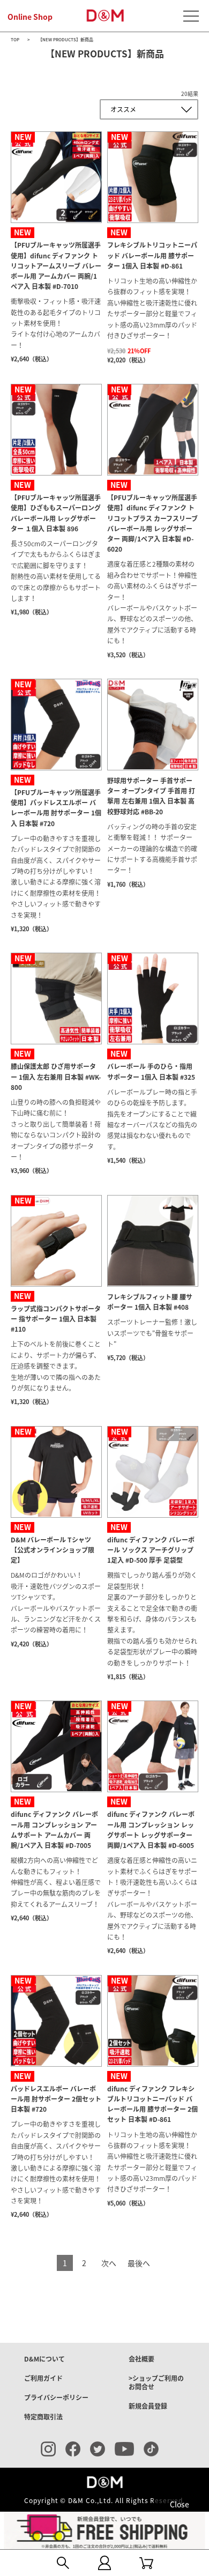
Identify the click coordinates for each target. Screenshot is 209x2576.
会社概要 (141, 2359)
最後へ (139, 2263)
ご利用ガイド (43, 2378)
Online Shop (30, 17)
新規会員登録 (148, 2406)
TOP (15, 40)
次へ (109, 2263)
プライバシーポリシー (56, 2397)
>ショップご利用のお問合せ (156, 2382)
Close (180, 2504)
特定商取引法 (43, 2417)
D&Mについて (44, 2359)
